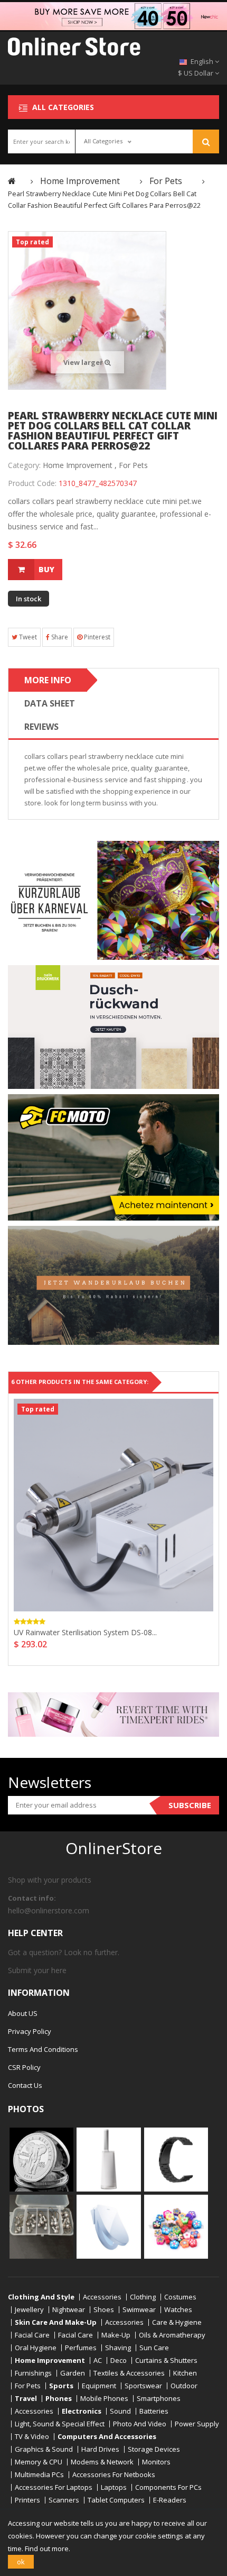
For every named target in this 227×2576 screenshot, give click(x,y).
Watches (178, 2310)
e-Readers (170, 2500)
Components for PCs (168, 2487)
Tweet (27, 637)
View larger (84, 362)
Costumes (180, 2297)
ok (21, 2562)
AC (98, 2360)
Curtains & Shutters (166, 2360)
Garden (73, 2373)
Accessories (102, 2297)
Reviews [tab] (41, 727)
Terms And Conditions (43, 2049)
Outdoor (184, 2386)
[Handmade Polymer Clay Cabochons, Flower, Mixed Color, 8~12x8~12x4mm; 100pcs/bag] (176, 2226)
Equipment (99, 2386)
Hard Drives (100, 2449)
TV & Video (32, 2437)
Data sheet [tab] (50, 703)
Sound (120, 2411)
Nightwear (69, 2310)
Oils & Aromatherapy (172, 2335)
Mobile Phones (104, 2399)
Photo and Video (140, 2424)
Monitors (156, 2462)
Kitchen (185, 2373)
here (59, 1970)
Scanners (64, 2500)
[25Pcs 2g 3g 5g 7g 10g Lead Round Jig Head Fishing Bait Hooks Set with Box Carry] (41, 2226)
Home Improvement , (80, 465)
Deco (119, 2360)
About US (23, 2013)
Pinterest (96, 637)
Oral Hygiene (36, 2348)
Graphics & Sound (44, 2449)
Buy (46, 569)
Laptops (114, 2487)
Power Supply (197, 2424)
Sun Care (154, 2348)
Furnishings (33, 2373)
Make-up (116, 2335)
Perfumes (81, 2348)
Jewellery (29, 2310)
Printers (27, 2500)
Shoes (104, 2310)
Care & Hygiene (177, 2322)
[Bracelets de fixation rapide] (176, 2159)
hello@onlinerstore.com (49, 1910)
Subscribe (190, 1805)
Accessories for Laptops (54, 2487)
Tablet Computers (116, 2500)
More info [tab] (48, 680)
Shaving (118, 2348)
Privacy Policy (30, 2031)
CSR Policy (24, 2067)
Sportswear (143, 2386)
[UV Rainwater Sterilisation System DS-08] (113, 1505)
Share (59, 637)
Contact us (25, 2085)
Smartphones (159, 2399)
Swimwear (139, 2310)
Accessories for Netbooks (114, 2475)
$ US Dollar (196, 73)
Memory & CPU (39, 2462)
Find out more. (48, 2549)
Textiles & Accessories (129, 2373)
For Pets (133, 465)
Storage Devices (154, 2449)
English (202, 61)
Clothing (143, 2297)
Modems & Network (102, 2462)
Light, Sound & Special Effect (60, 2424)
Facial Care (32, 2335)
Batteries (154, 2411)
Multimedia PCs (39, 2475)
